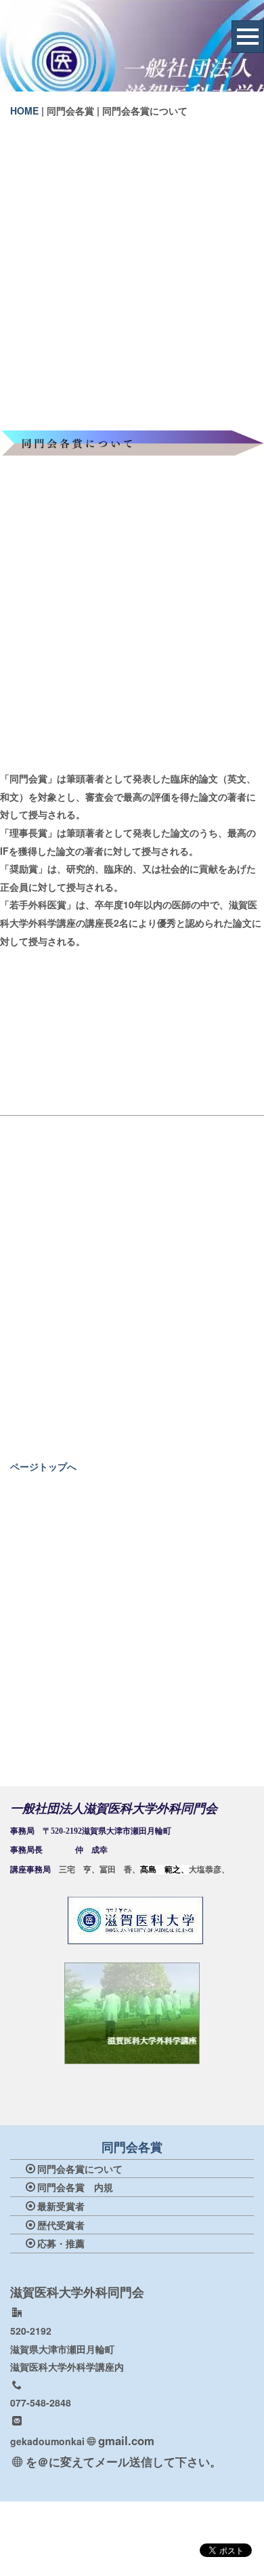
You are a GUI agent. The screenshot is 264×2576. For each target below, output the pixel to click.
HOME (24, 110)
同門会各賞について (80, 2169)
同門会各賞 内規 (75, 2187)
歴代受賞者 (61, 2225)
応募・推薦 (61, 2243)
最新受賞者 (61, 2206)
